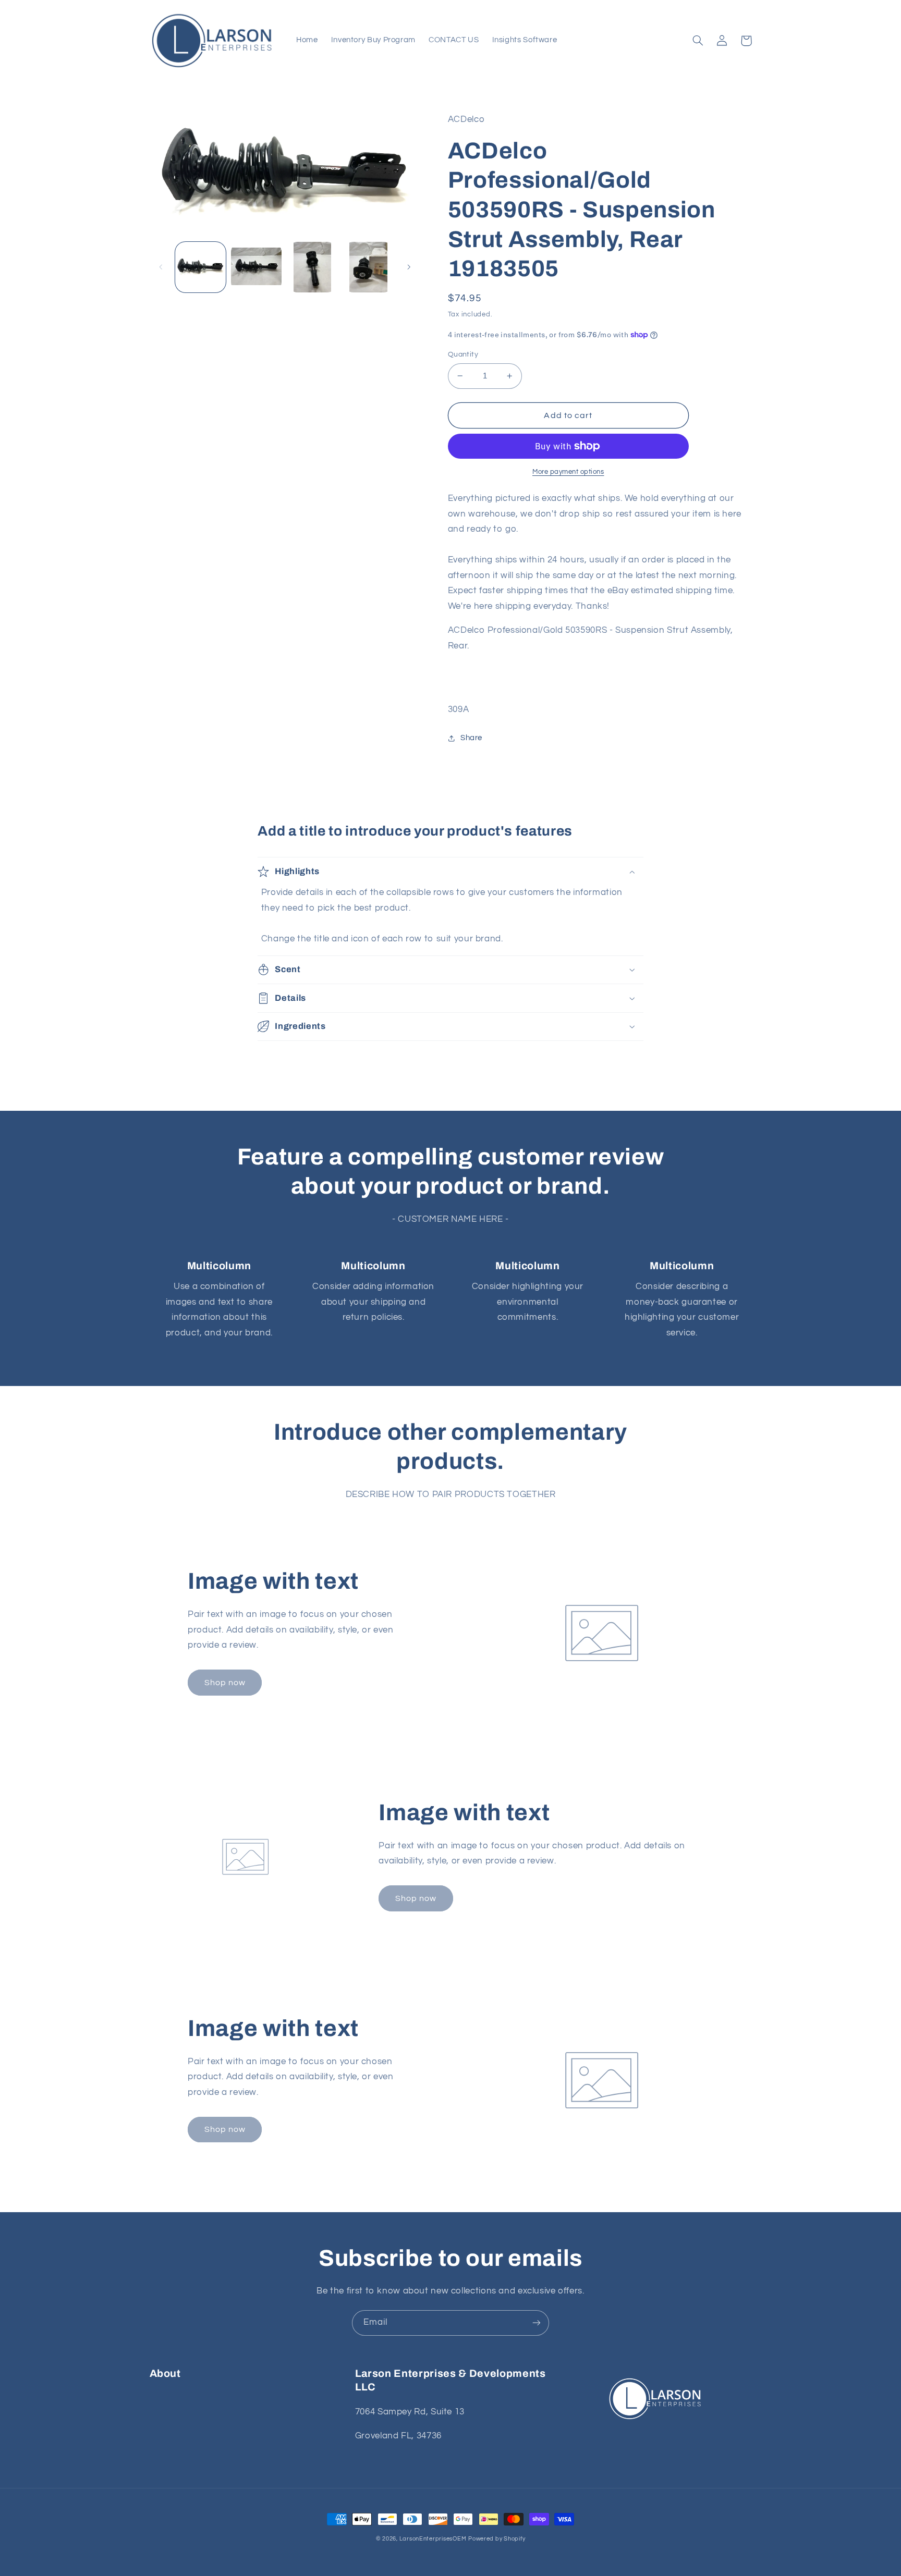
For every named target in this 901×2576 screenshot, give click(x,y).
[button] (698, 41)
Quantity (463, 354)
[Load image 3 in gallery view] (313, 267)
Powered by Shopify (497, 2539)
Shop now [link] (225, 1683)
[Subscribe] (537, 2323)
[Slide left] (161, 267)
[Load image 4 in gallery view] (368, 267)
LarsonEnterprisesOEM (433, 2539)
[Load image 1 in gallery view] (200, 267)
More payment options (568, 472)
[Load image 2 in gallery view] (256, 267)
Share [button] (471, 738)
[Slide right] (409, 267)
